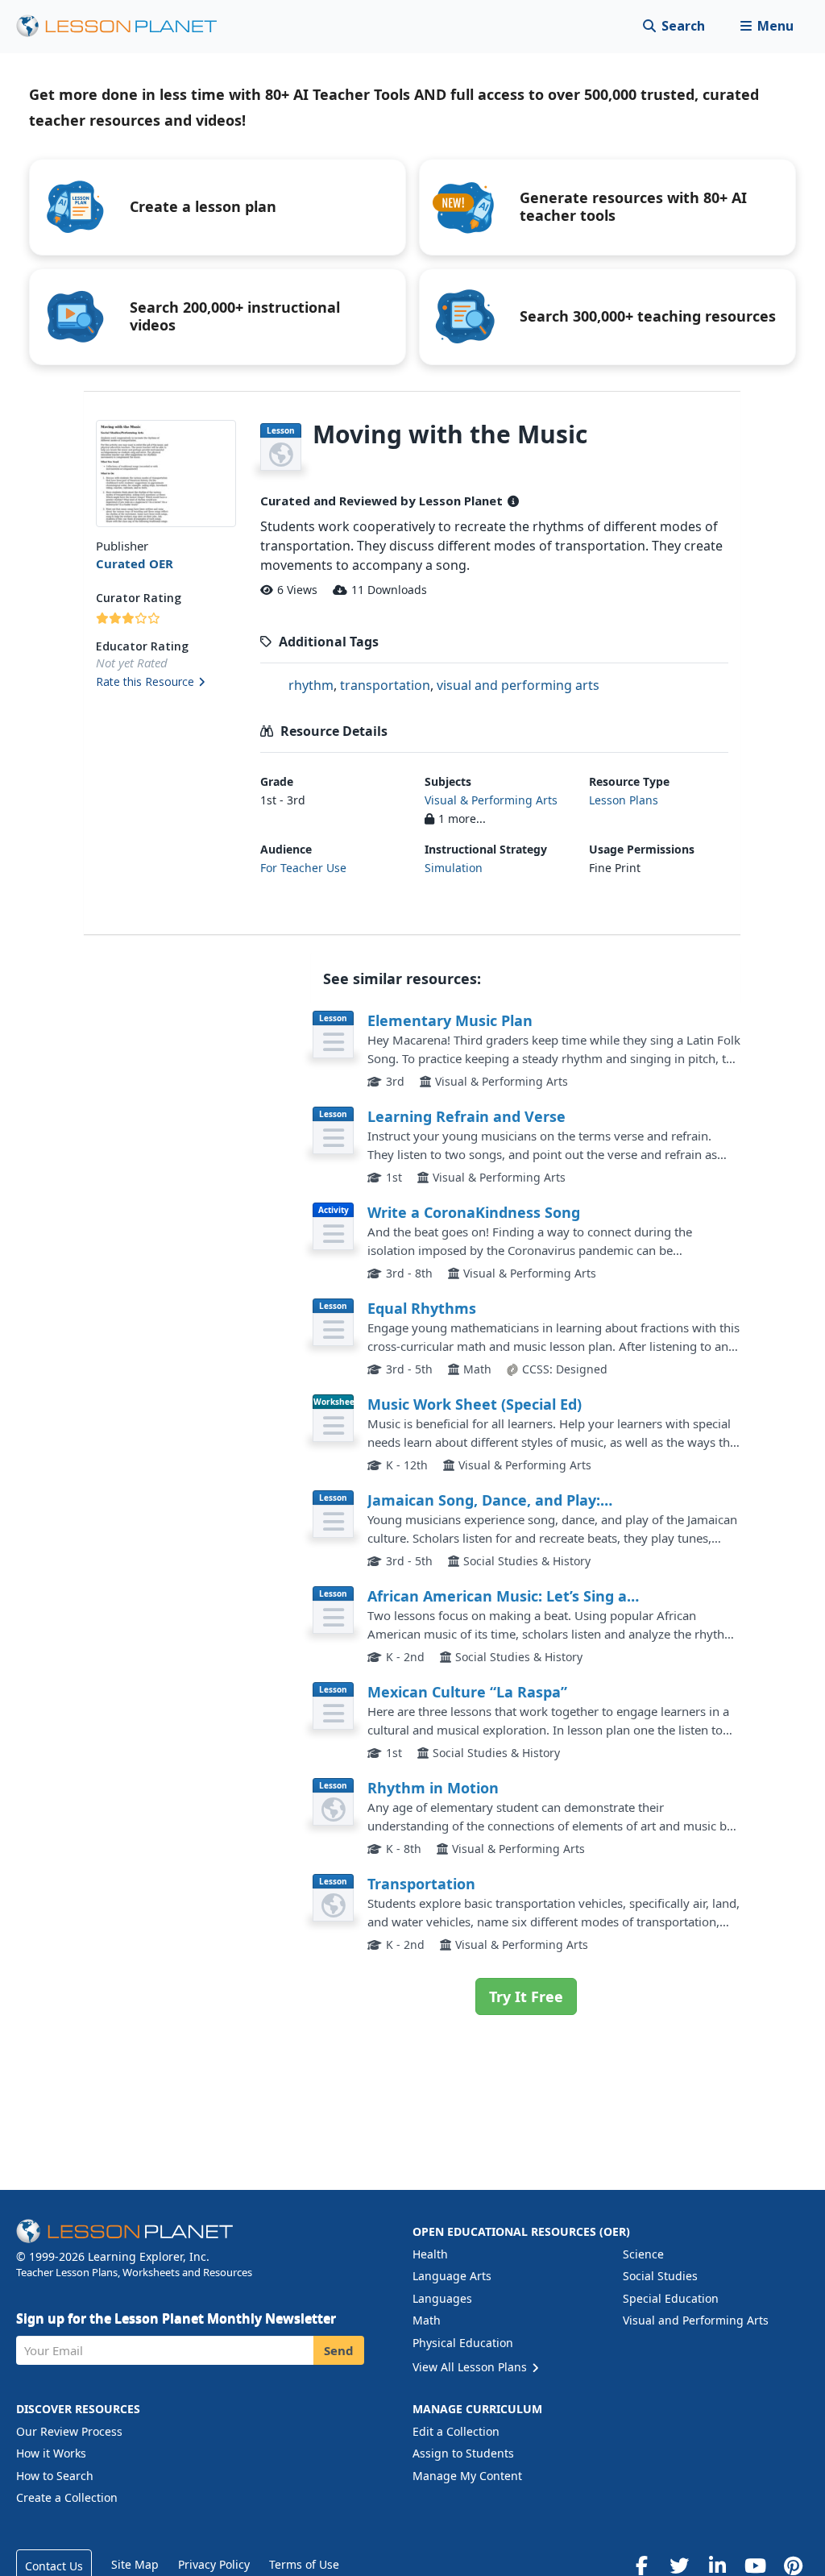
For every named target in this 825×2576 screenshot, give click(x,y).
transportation (385, 685)
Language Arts (452, 2276)
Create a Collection (67, 2497)
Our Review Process (69, 2431)
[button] (767, 26)
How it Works (51, 2453)
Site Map (135, 2564)
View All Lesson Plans (471, 2367)
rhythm (311, 685)
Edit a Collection (456, 2431)
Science (643, 2254)
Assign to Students (463, 2453)
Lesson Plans (624, 800)
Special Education (671, 2298)
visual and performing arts (518, 685)
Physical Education (463, 2343)
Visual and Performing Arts (696, 2320)
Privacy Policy (214, 2564)
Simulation (454, 868)
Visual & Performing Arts (491, 800)
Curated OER (135, 563)
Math (427, 2320)
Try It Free (526, 1996)
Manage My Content (467, 2476)
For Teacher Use (303, 868)
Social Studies (660, 2276)
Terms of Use (304, 2564)
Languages (442, 2298)
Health (430, 2254)
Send (339, 2350)
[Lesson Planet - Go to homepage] (126, 26)
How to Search (55, 2476)
